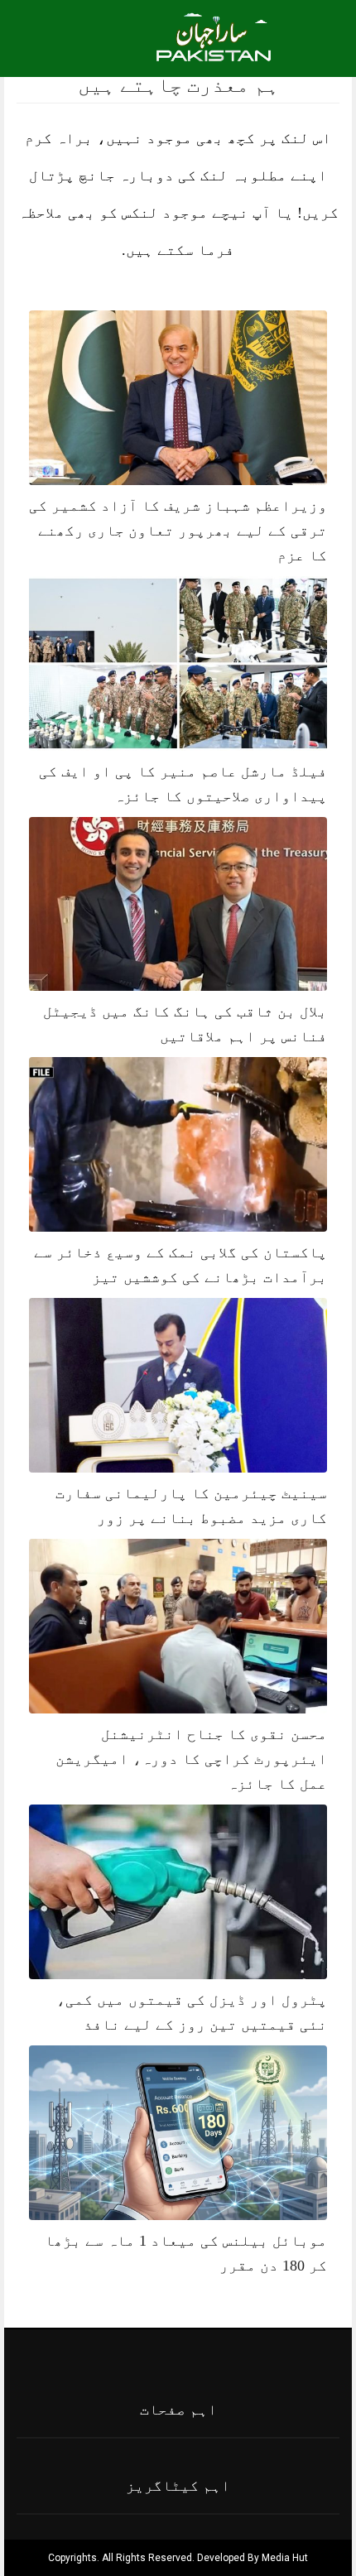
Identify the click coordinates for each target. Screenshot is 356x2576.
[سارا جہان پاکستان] (216, 47)
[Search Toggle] (84, 36)
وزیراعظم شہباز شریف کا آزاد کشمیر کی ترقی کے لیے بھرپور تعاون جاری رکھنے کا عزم (178, 531)
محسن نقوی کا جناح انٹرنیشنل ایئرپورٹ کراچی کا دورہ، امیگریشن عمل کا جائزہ (191, 1759)
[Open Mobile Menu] (322, 36)
